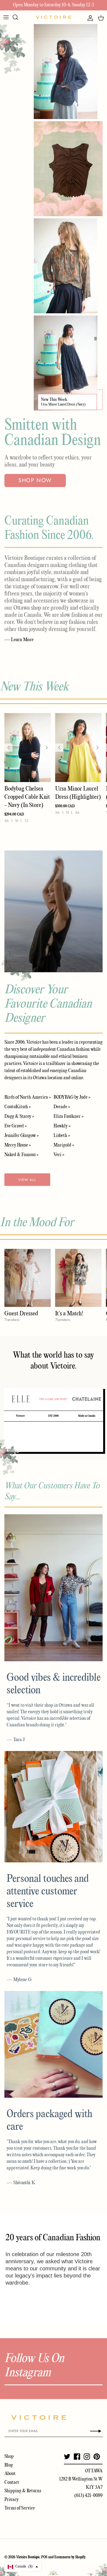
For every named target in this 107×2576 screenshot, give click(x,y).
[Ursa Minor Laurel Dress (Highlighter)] (78, 748)
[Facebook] (77, 2457)
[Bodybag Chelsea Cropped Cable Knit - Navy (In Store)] (28, 748)
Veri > (59, 1155)
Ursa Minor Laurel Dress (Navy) (63, 405)
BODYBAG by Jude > (72, 1097)
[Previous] (9, 748)
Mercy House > (18, 1145)
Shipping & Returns (23, 2491)
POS (44, 2557)
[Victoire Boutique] (54, 17)
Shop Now (35, 480)
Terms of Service (20, 2508)
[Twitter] (67, 2457)
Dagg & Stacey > (19, 1117)
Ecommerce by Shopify (70, 2557)
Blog (9, 2465)
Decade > (62, 1107)
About (10, 2474)
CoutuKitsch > (18, 1107)
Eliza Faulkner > (68, 1117)
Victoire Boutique (28, 2557)
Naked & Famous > (21, 1155)
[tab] (20, 1399)
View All (27, 1180)
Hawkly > (62, 1126)
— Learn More (19, 640)
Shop (9, 2457)
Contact (12, 2483)
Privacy (12, 2500)
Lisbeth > (62, 1136)
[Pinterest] (97, 2457)
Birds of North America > (28, 1097)
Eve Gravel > (16, 1126)
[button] (23, 2567)
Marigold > (64, 1145)
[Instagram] (87, 2457)
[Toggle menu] (6, 17)
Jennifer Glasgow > (22, 1136)
